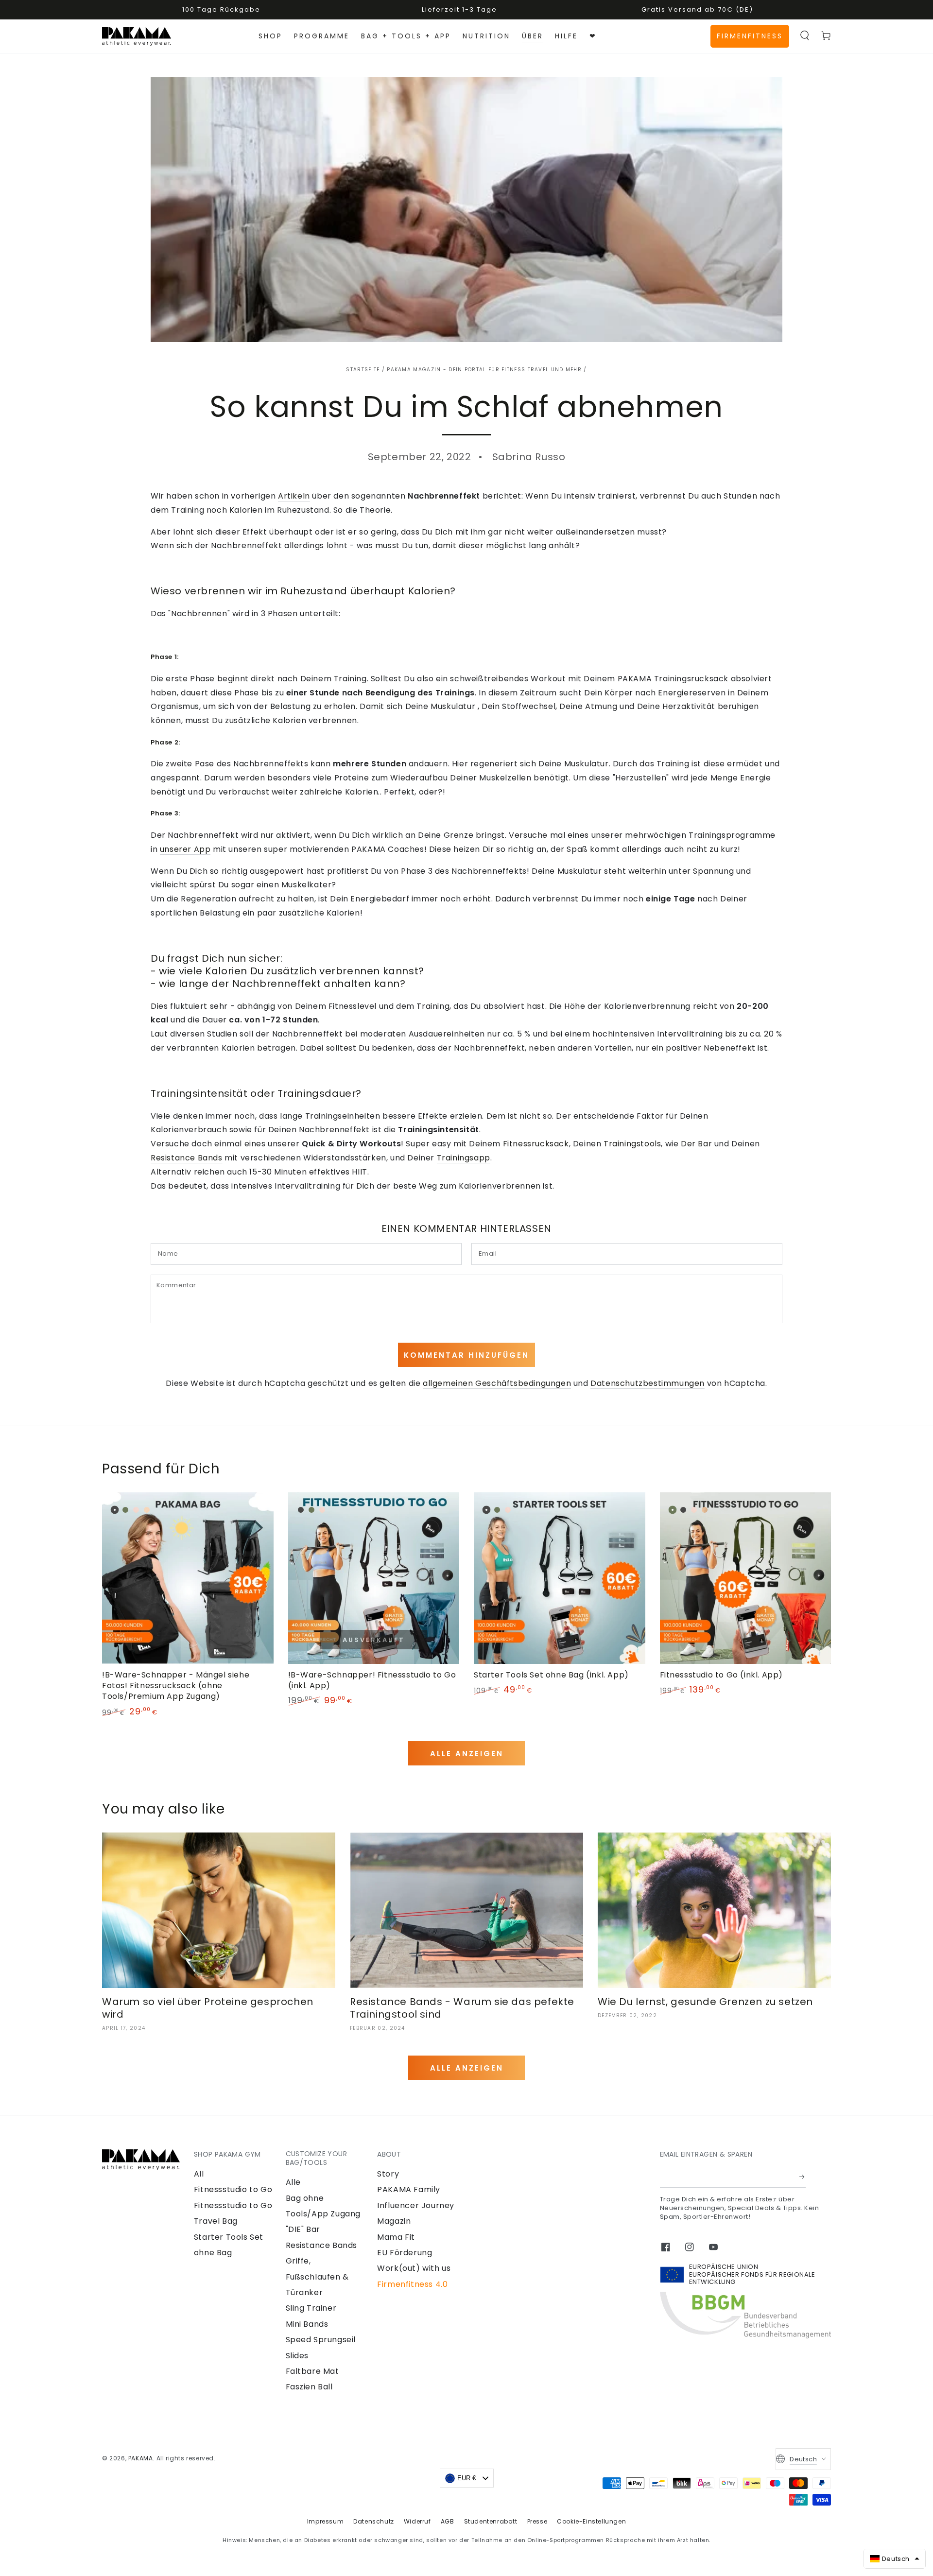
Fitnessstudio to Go (233, 2189)
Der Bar (696, 1144)
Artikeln (294, 496)
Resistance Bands (187, 1158)
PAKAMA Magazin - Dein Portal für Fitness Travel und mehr (484, 370)
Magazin (394, 2221)
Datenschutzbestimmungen (648, 1383)
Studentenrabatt (491, 2521)
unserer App (185, 849)
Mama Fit (396, 2237)
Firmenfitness (750, 36)
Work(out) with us (414, 2268)
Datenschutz (374, 2521)
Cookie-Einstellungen (591, 2521)
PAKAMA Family (409, 2189)
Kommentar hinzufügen (466, 1355)
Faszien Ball (309, 2387)
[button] (805, 35)
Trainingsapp (464, 1158)
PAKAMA (141, 2458)
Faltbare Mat (312, 2371)
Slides (297, 2356)
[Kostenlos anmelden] (803, 2177)
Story (388, 2174)
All (199, 2174)
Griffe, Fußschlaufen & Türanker (317, 2277)
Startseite (363, 370)
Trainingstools (632, 1144)
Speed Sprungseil (321, 2340)
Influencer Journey (416, 2205)
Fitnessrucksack (536, 1144)
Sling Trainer (311, 2308)
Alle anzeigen (467, 1754)
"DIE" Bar (303, 2229)
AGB (448, 2521)
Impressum (325, 2521)
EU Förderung (405, 2253)
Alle (293, 2182)
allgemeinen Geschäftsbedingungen (497, 1383)
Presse (537, 2521)
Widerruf (417, 2521)
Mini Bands (307, 2324)
